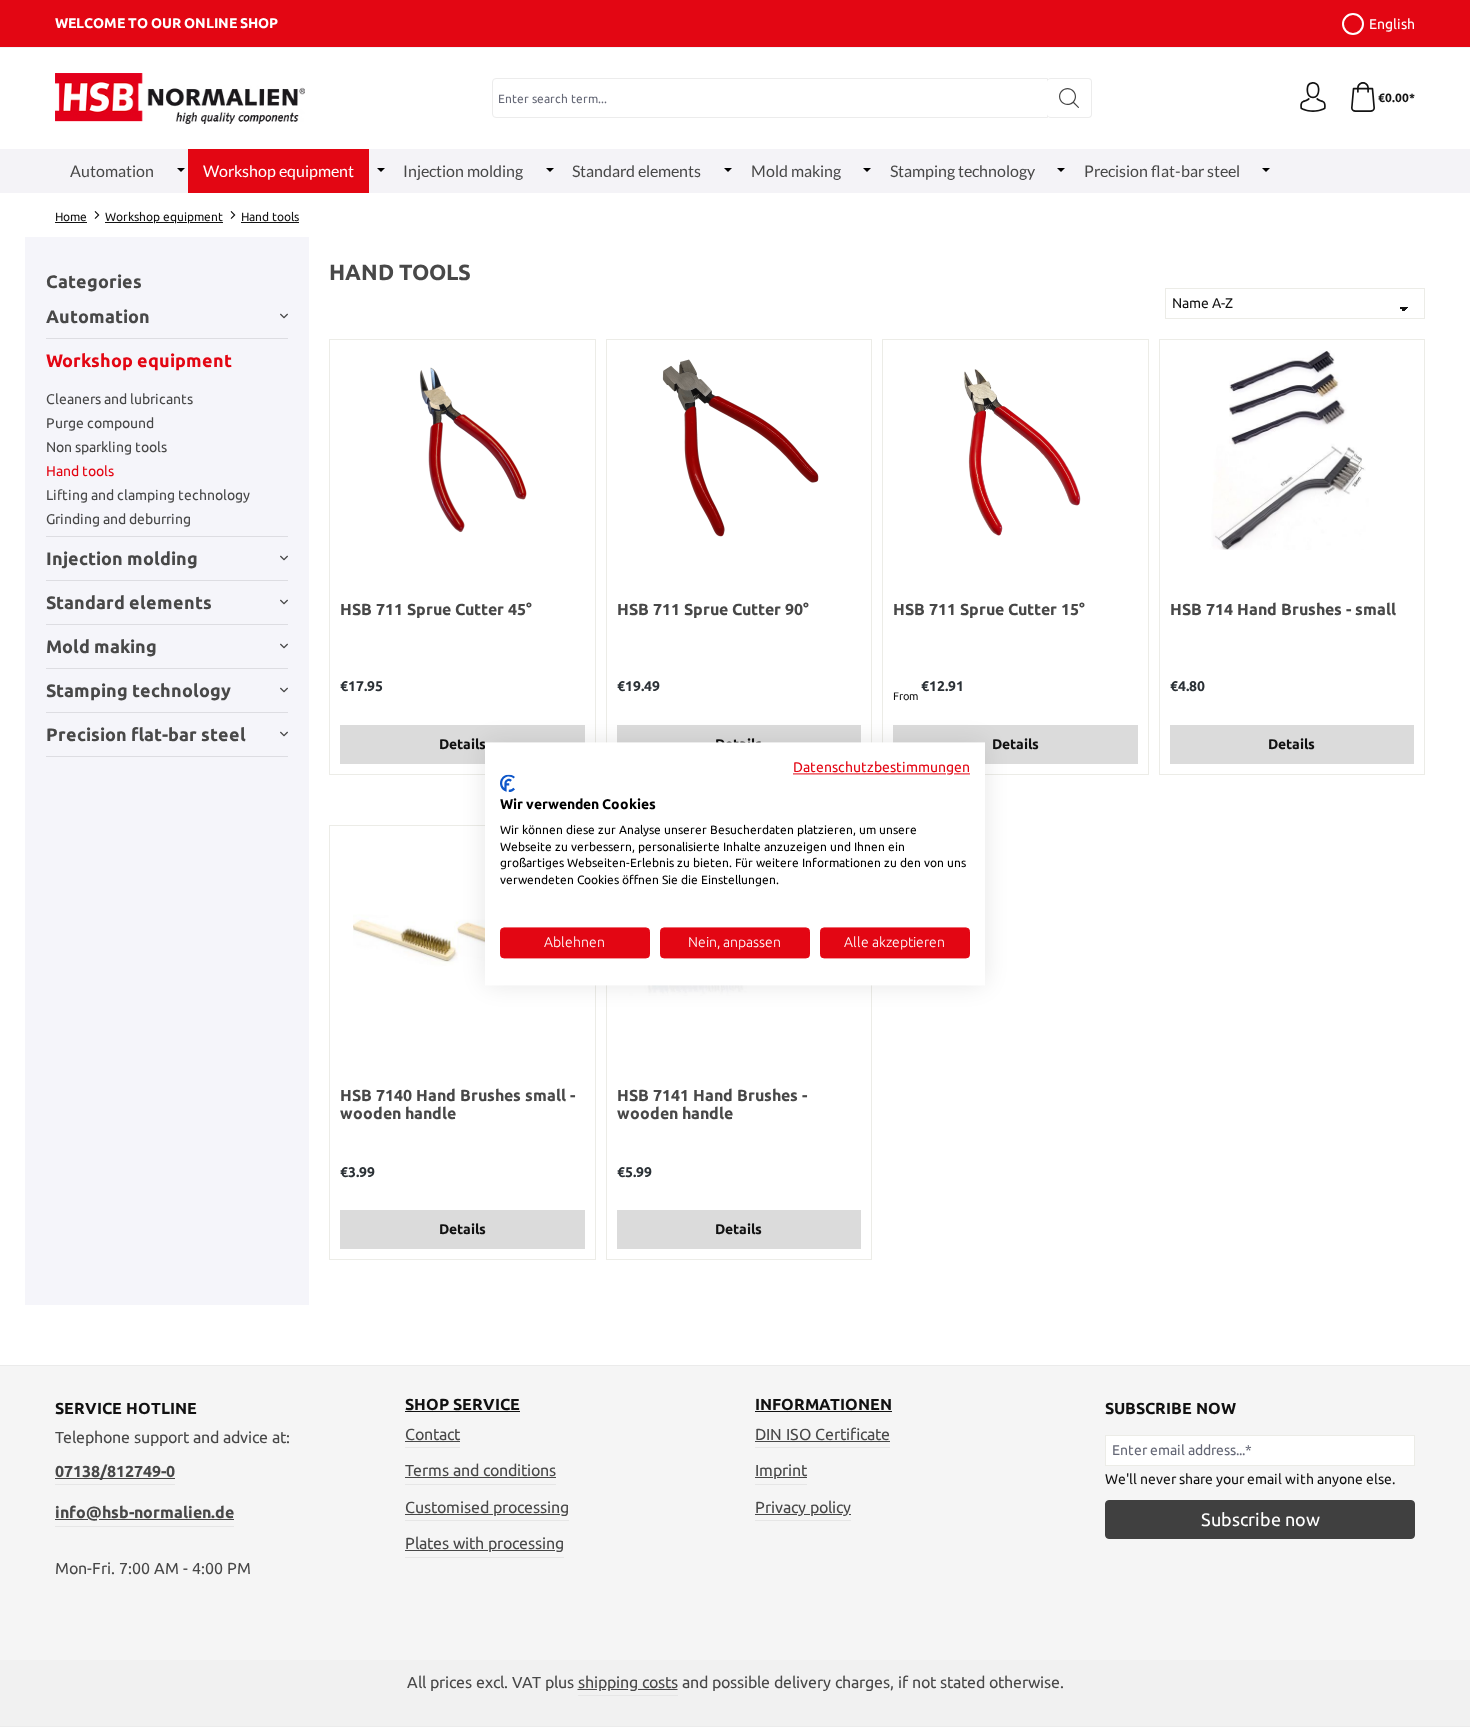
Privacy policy (803, 1507)
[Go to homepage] (180, 98)
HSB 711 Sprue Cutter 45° (436, 609)
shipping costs (628, 1682)
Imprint (781, 1470)
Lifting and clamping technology (148, 495)
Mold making (101, 646)
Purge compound (100, 423)
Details (462, 744)
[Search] (1069, 98)
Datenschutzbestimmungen (881, 767)
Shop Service (462, 1404)
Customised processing (487, 1507)
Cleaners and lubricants (119, 399)
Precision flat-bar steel (146, 734)
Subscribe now (1260, 1519)
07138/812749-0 (115, 1471)
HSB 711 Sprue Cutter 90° (713, 609)
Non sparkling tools (106, 447)
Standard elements (129, 602)
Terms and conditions (480, 1470)
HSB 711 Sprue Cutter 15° (989, 609)
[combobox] (770, 98)
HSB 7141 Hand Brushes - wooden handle (712, 1104)
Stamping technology (138, 690)
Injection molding (122, 558)
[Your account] (1313, 98)
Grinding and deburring (118, 519)
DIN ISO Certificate (822, 1434)
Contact (432, 1434)
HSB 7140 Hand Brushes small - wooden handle (457, 1104)
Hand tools (80, 471)
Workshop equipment (139, 360)
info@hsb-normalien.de (144, 1512)
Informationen (823, 1404)
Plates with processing (484, 1543)
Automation (98, 316)
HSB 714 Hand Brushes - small (1283, 609)
